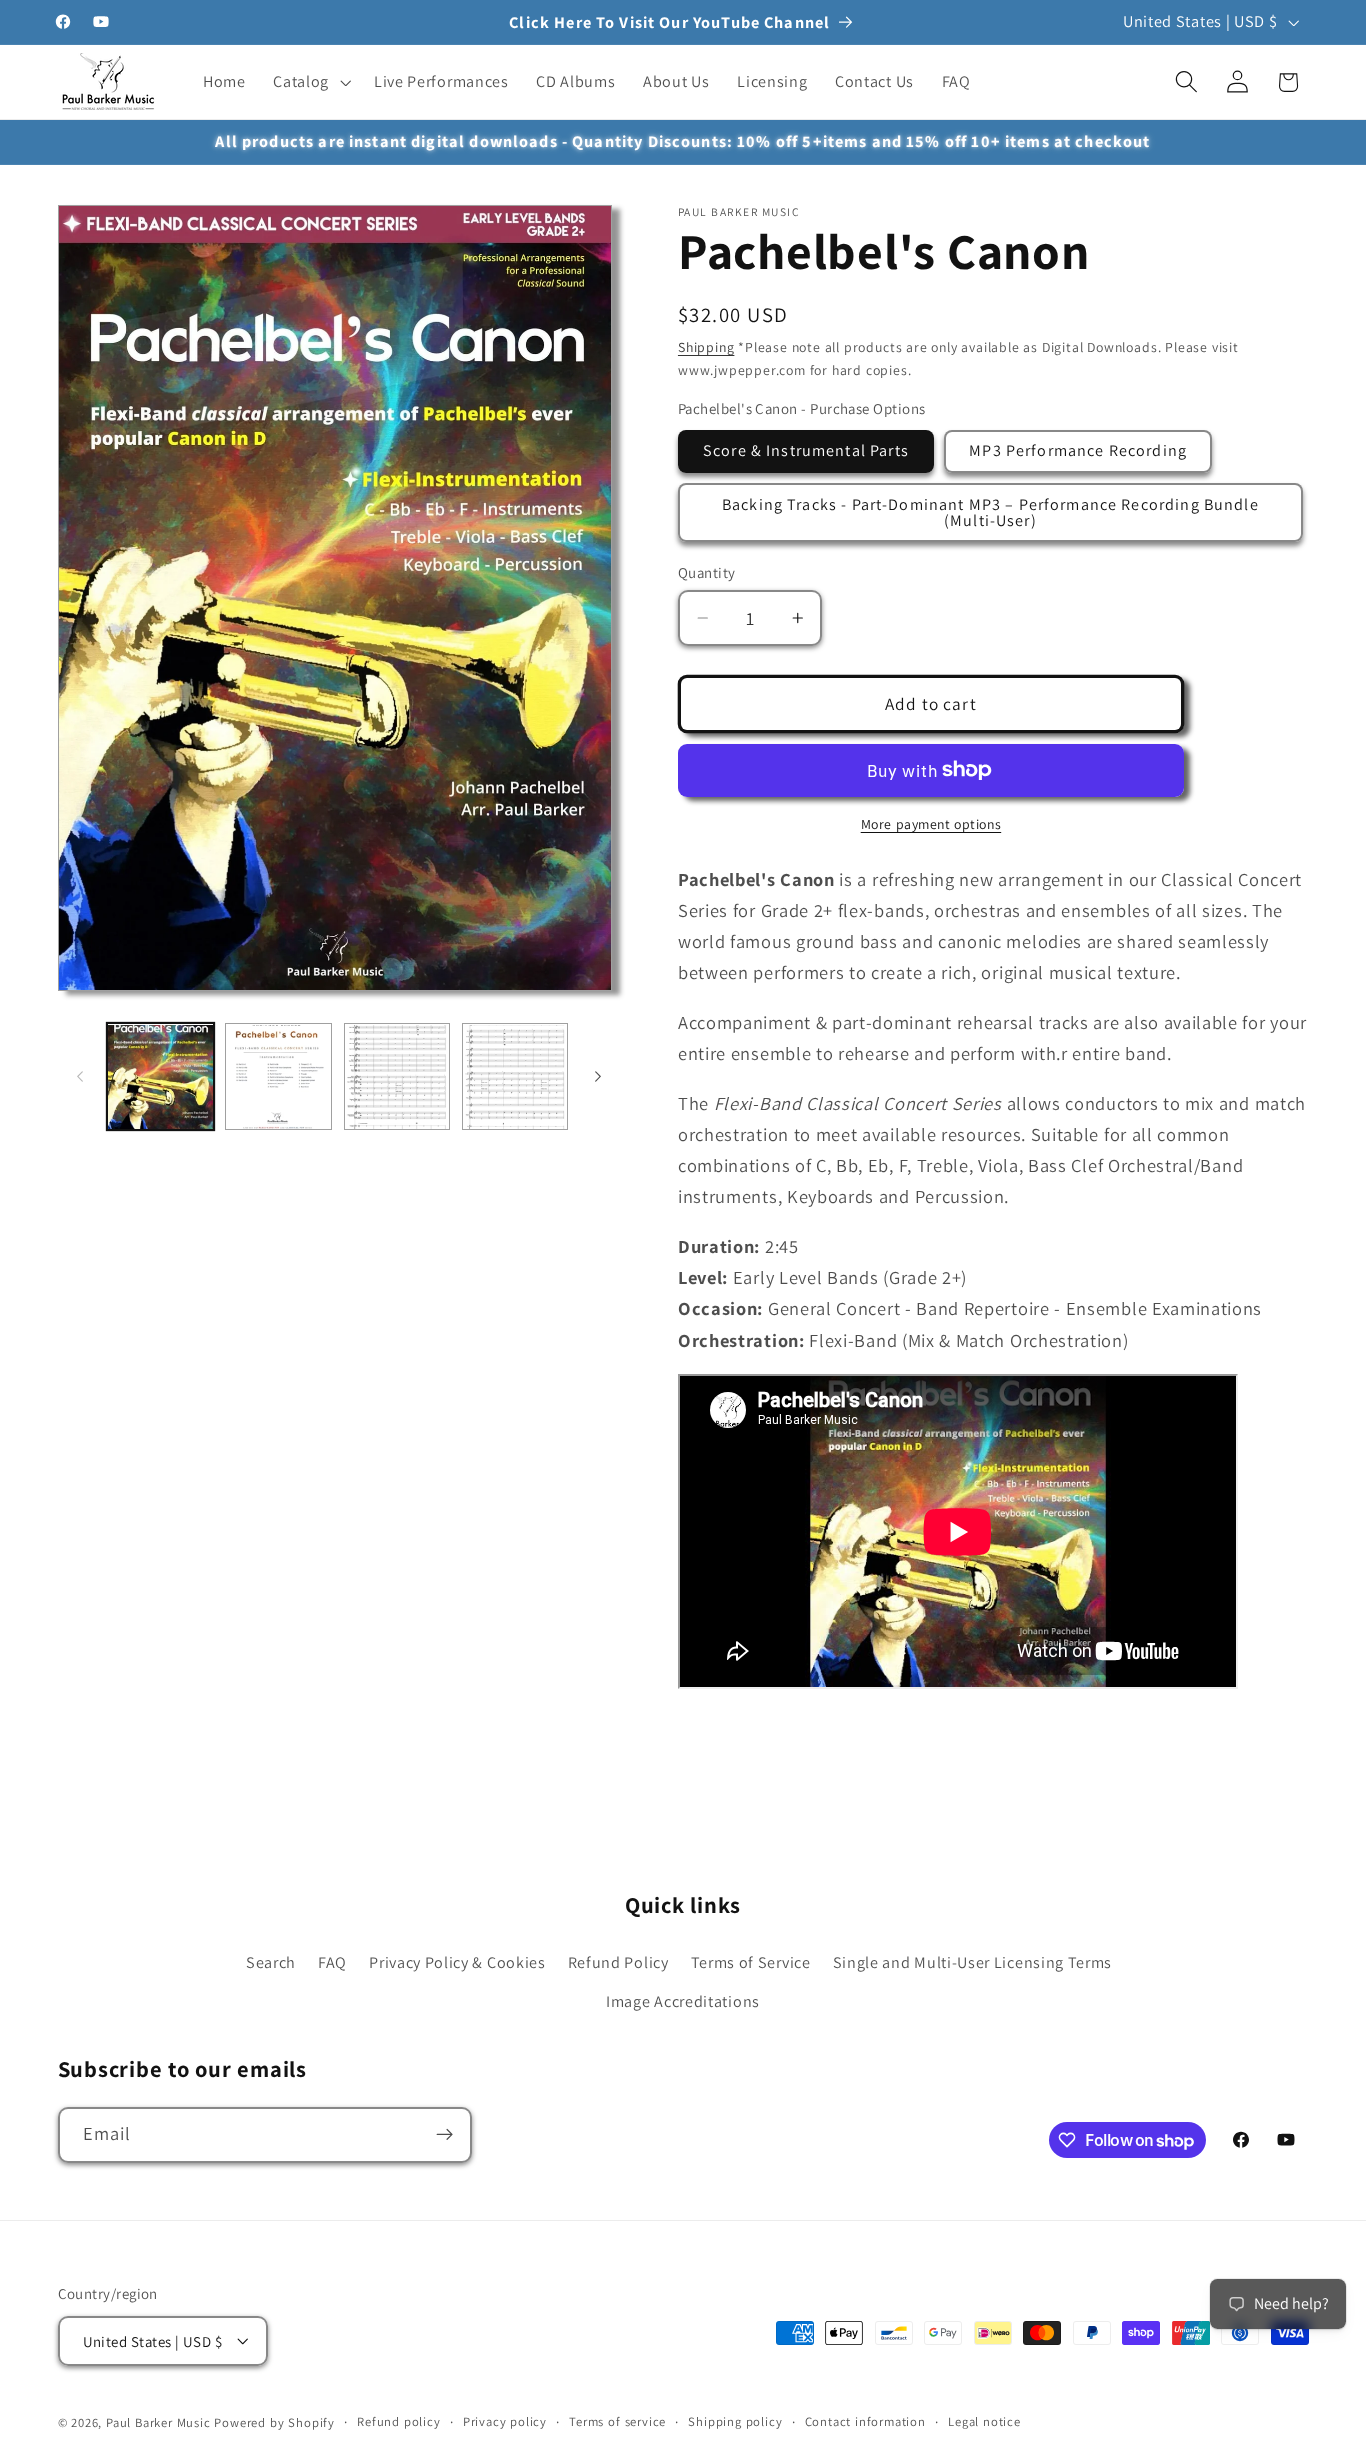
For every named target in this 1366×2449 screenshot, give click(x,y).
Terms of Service (751, 1961)
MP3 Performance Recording (1078, 450)
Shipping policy (735, 2421)
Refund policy (398, 2421)
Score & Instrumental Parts (806, 450)
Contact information (865, 2421)
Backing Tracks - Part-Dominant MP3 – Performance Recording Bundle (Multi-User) (990, 511)
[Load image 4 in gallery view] (515, 1077)
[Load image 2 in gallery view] (278, 1077)
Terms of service (617, 2421)
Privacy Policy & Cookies (457, 1961)
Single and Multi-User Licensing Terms (973, 1961)
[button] (309, 82)
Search (271, 1961)
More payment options (931, 824)
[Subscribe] (444, 2135)
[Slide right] (598, 1077)
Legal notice (984, 2421)
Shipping (706, 347)
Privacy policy (505, 2421)
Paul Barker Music (160, 2422)
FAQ (332, 1961)
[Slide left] (80, 1077)
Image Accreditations (683, 2000)
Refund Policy (618, 1961)
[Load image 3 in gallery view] (397, 1077)
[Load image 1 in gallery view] (160, 1077)
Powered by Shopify (274, 2422)
